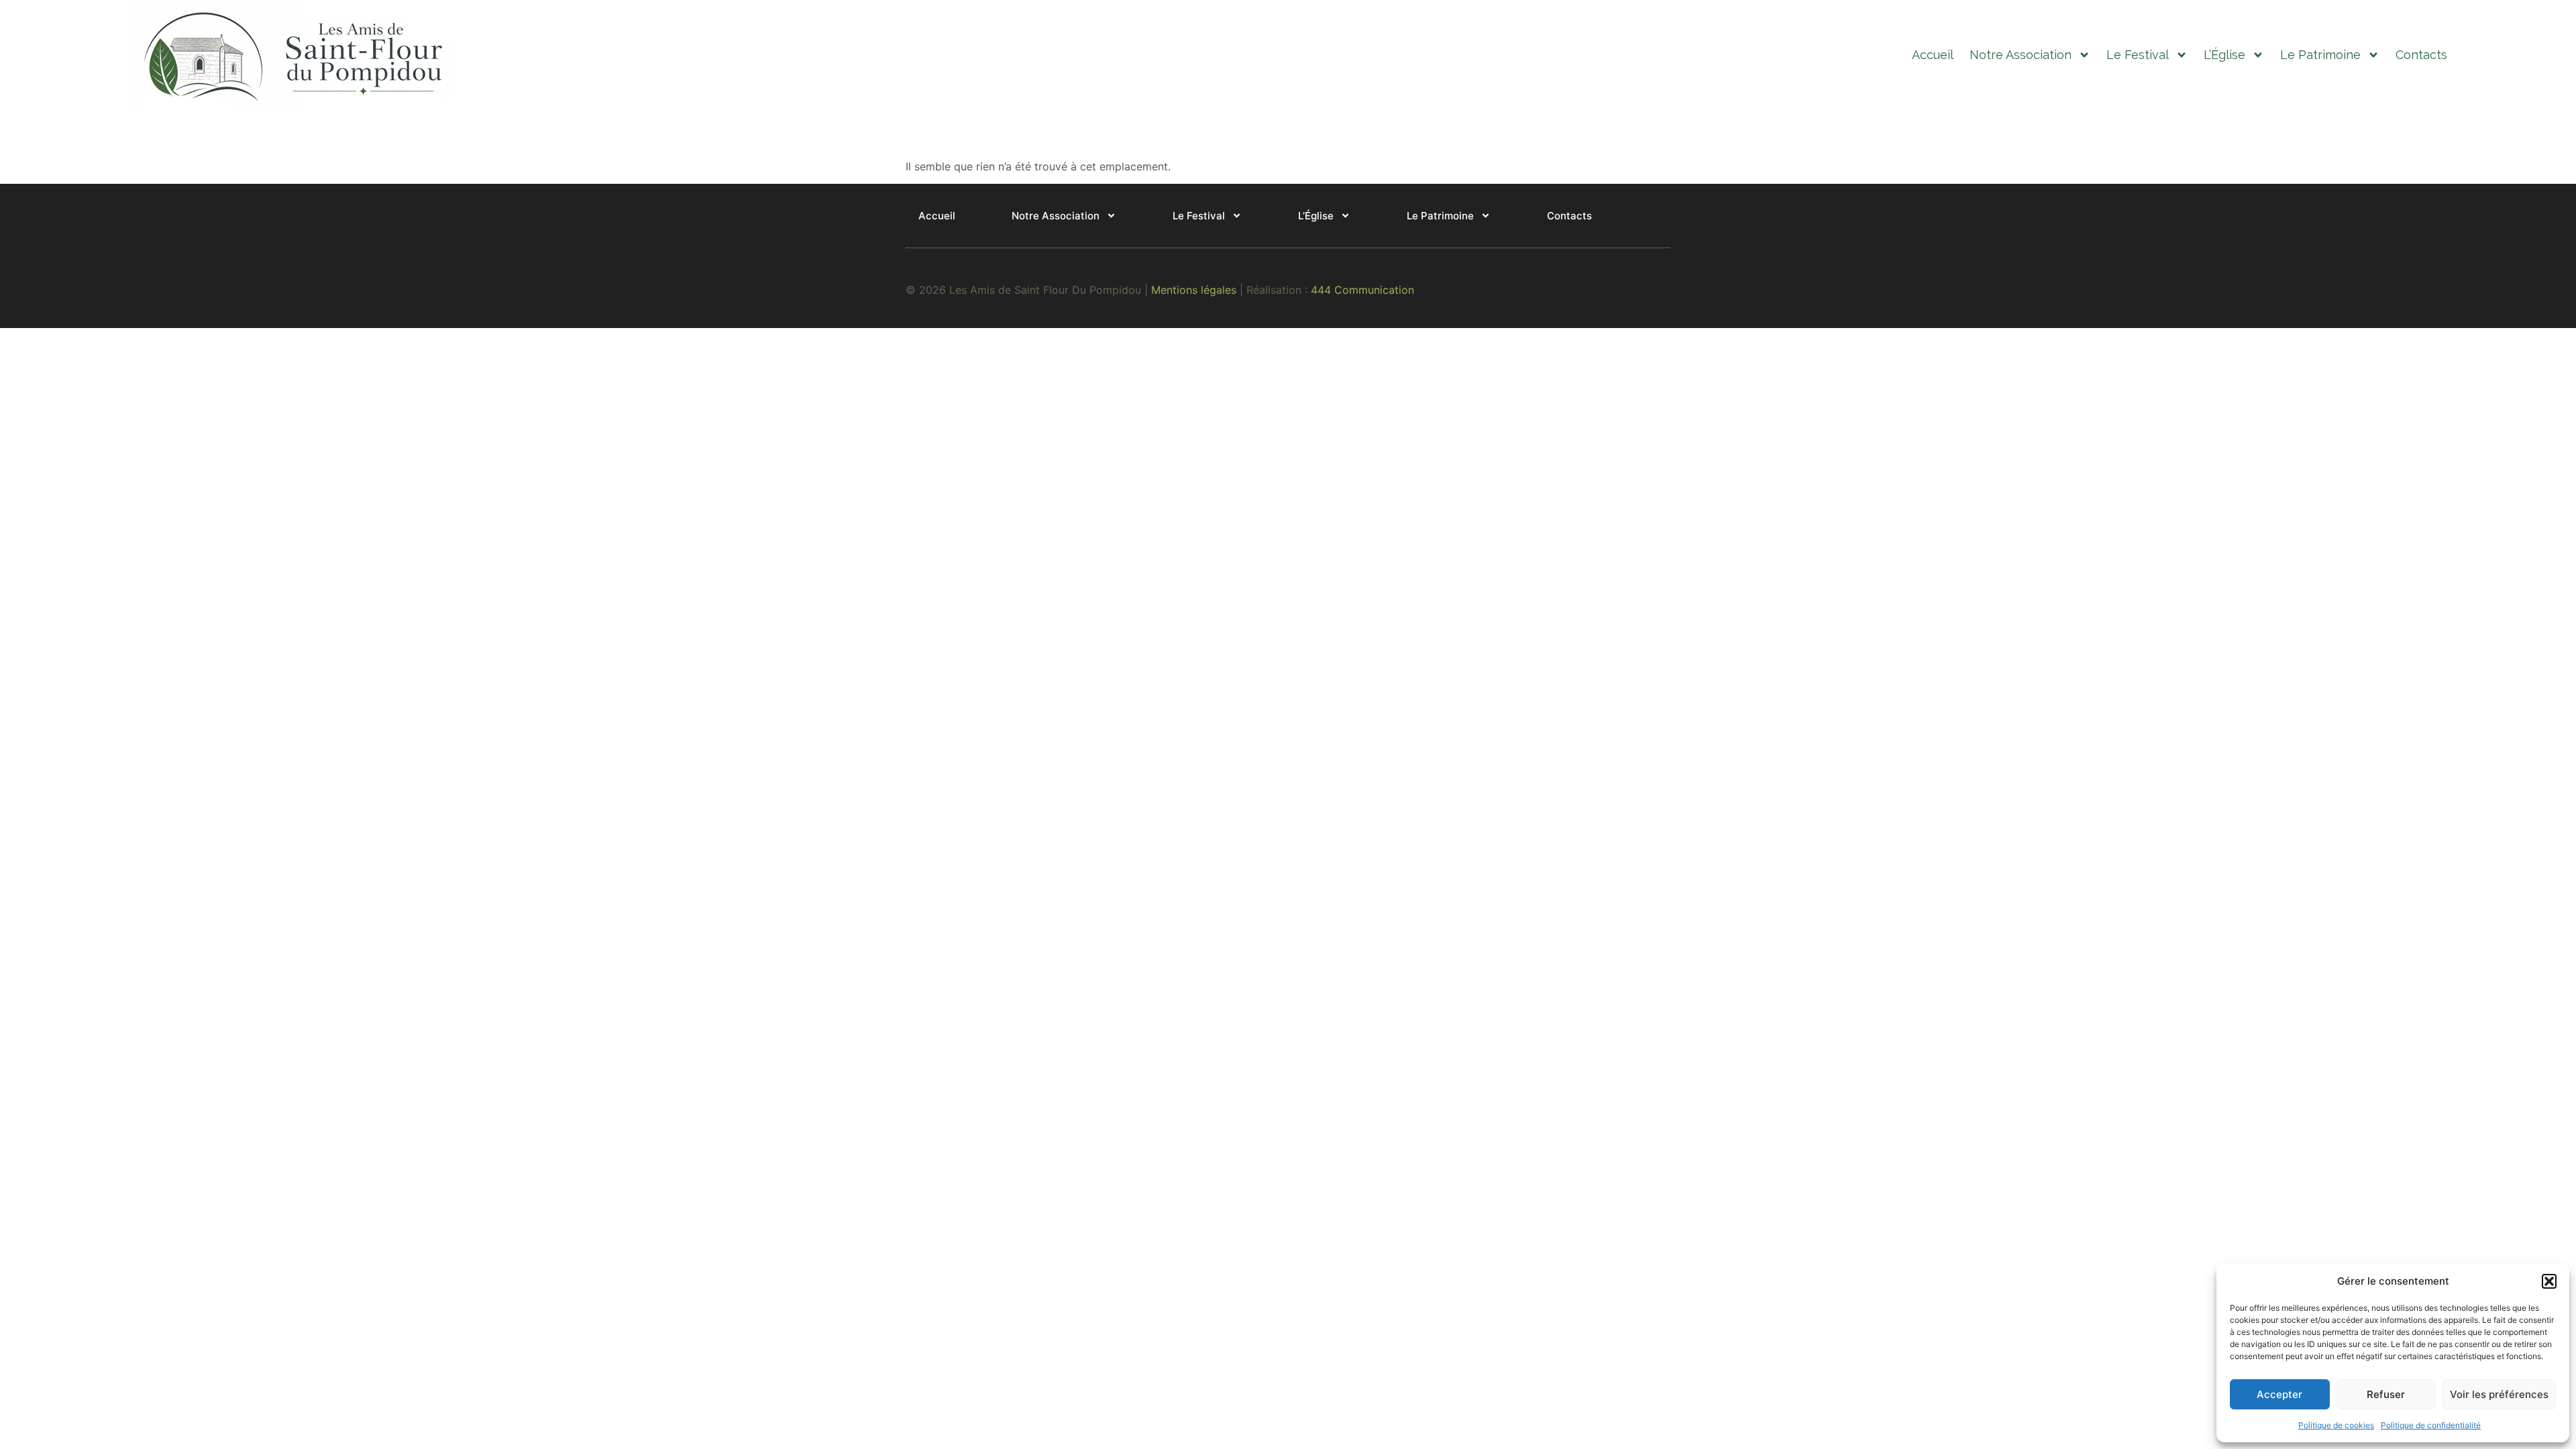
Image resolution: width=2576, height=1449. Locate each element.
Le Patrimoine (2320, 55)
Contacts (2421, 55)
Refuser (2386, 1394)
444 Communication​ (1362, 290)
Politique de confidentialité (2431, 1425)
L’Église (2224, 55)
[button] (2549, 1281)
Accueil (1933, 55)
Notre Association (2021, 55)
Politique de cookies (2336, 1425)
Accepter (2279, 1394)
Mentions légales (1194, 290)
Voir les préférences (2499, 1394)
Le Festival (2138, 55)
